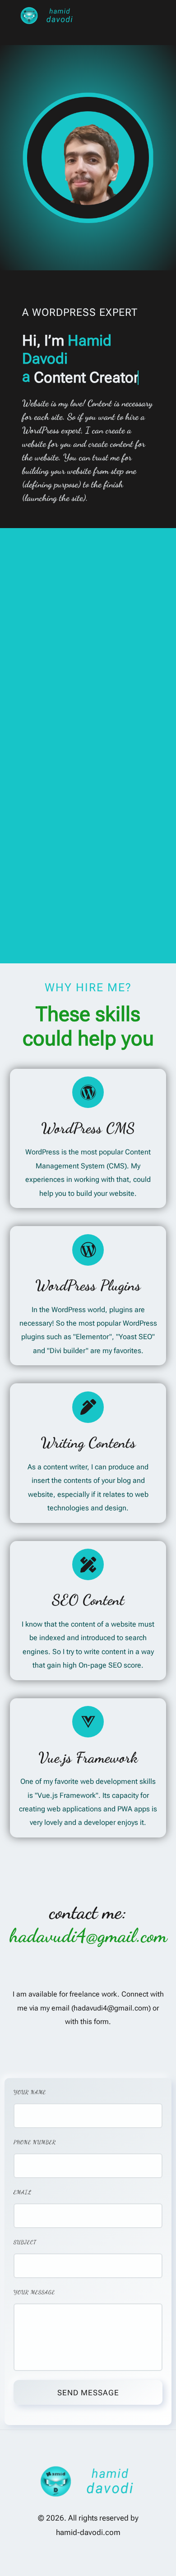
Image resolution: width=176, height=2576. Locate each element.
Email (23, 2192)
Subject (25, 2242)
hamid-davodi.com (88, 2533)
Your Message (34, 2292)
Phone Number (35, 2142)
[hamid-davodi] (47, 16)
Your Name (30, 2092)
